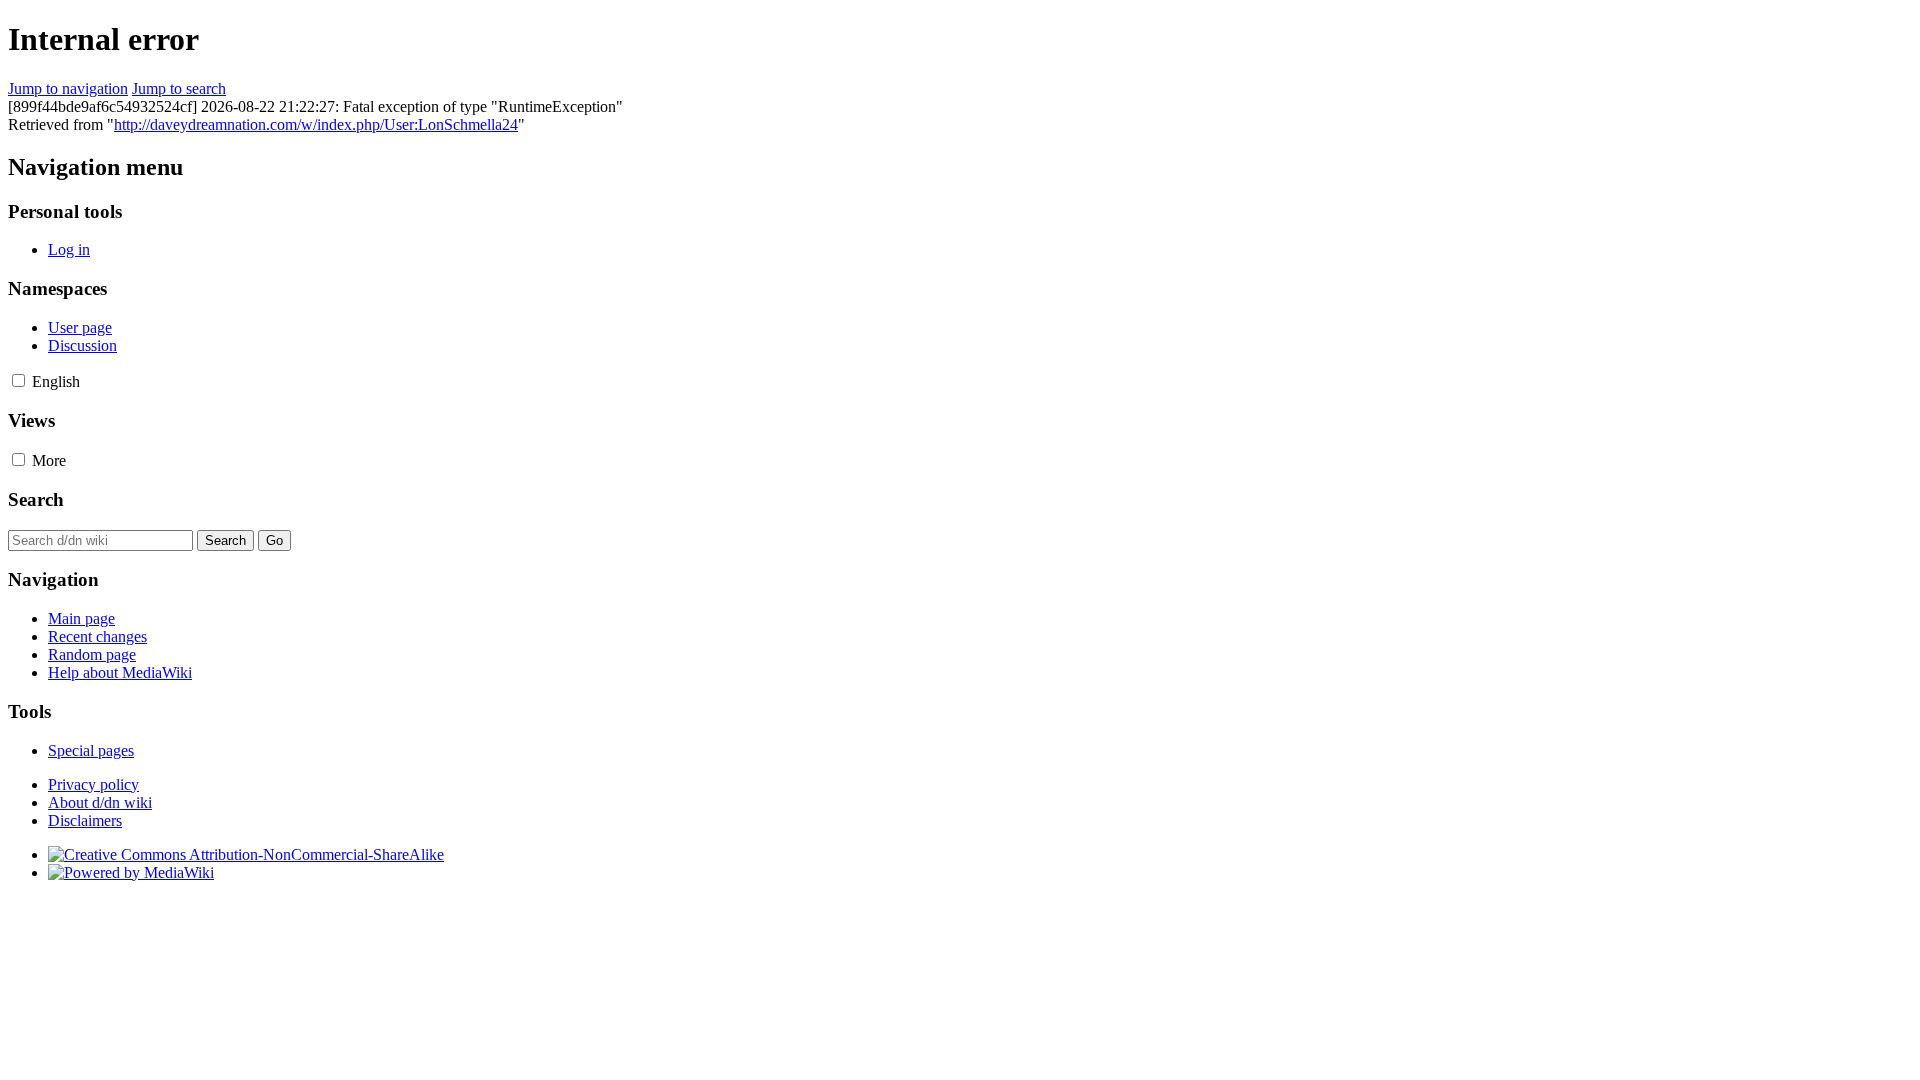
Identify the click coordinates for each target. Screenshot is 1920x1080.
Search (36, 499)
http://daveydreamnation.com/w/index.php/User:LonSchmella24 (316, 124)
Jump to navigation (68, 88)
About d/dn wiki (100, 802)
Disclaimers (85, 820)
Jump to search (179, 88)
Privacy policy (93, 784)
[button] (18, 380)
